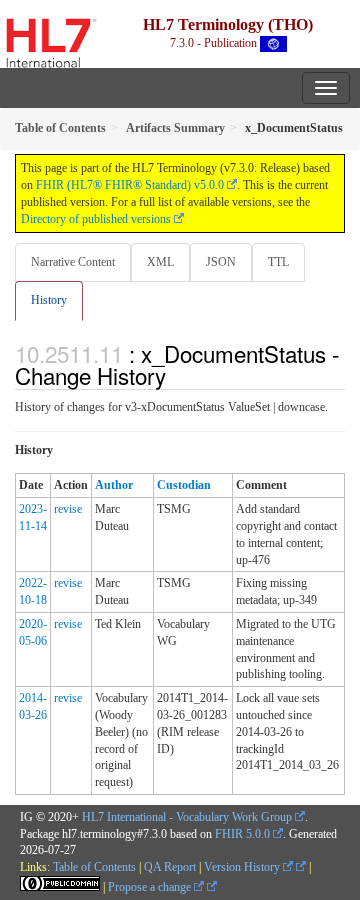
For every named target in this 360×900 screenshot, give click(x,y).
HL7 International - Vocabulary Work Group (187, 817)
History (49, 300)
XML (160, 262)
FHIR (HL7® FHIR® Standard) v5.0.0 (130, 185)
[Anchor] (177, 375)
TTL (278, 262)
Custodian (184, 485)
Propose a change (151, 887)
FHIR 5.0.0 (242, 834)
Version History (243, 867)
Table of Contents (94, 867)
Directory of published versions (96, 219)
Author (114, 485)
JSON (221, 262)
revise (68, 509)
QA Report (170, 867)
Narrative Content (73, 262)
